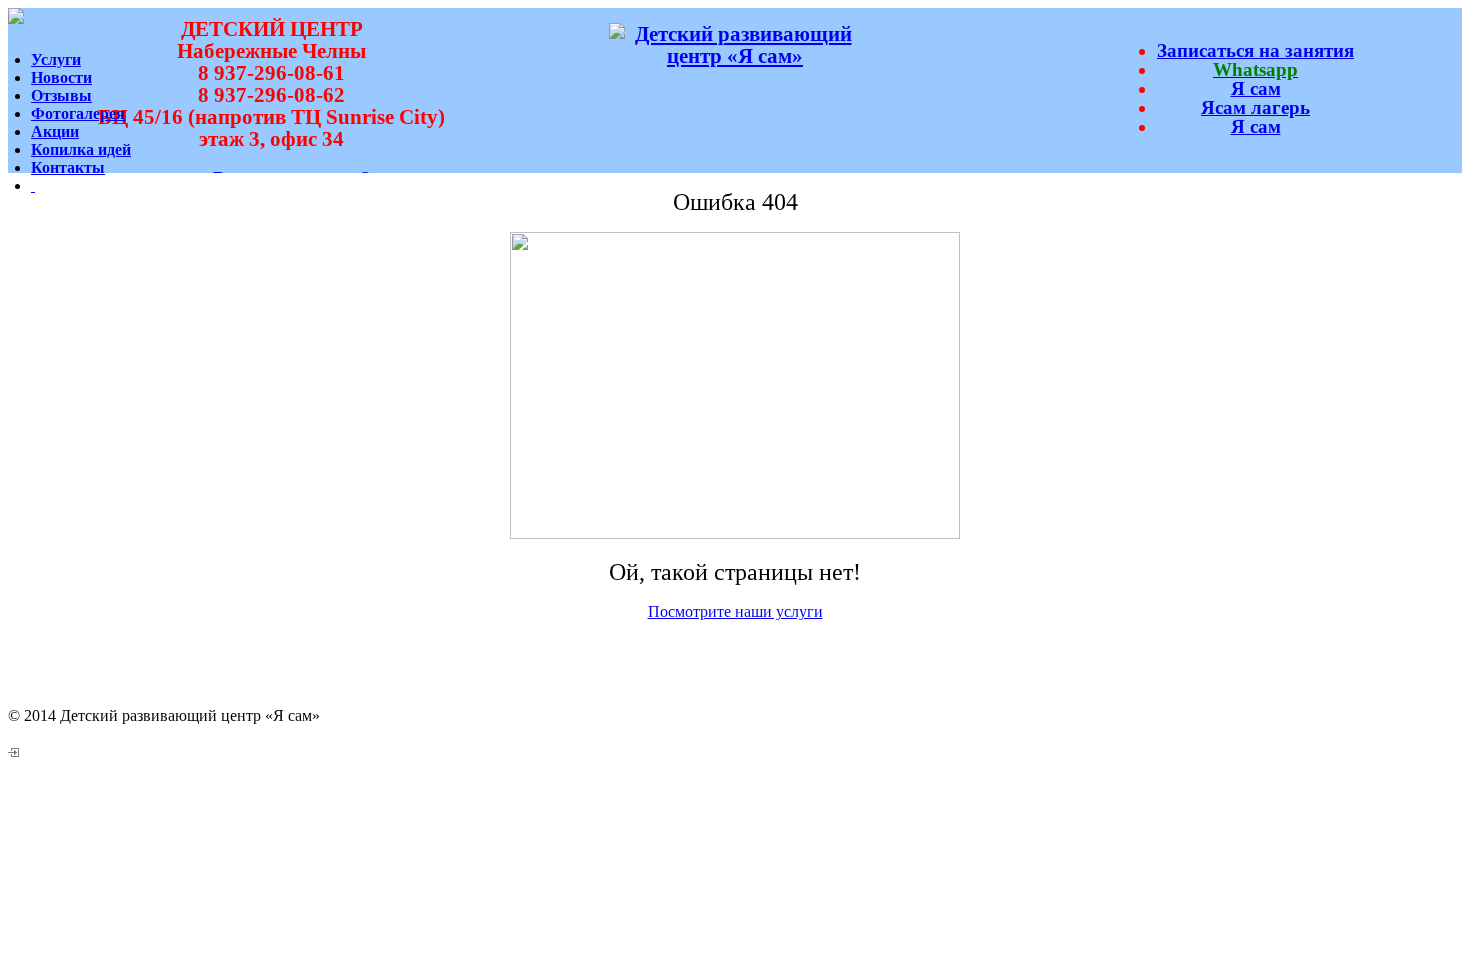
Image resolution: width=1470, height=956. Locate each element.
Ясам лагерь (1255, 107)
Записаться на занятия (1255, 50)
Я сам (1256, 88)
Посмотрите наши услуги (735, 611)
